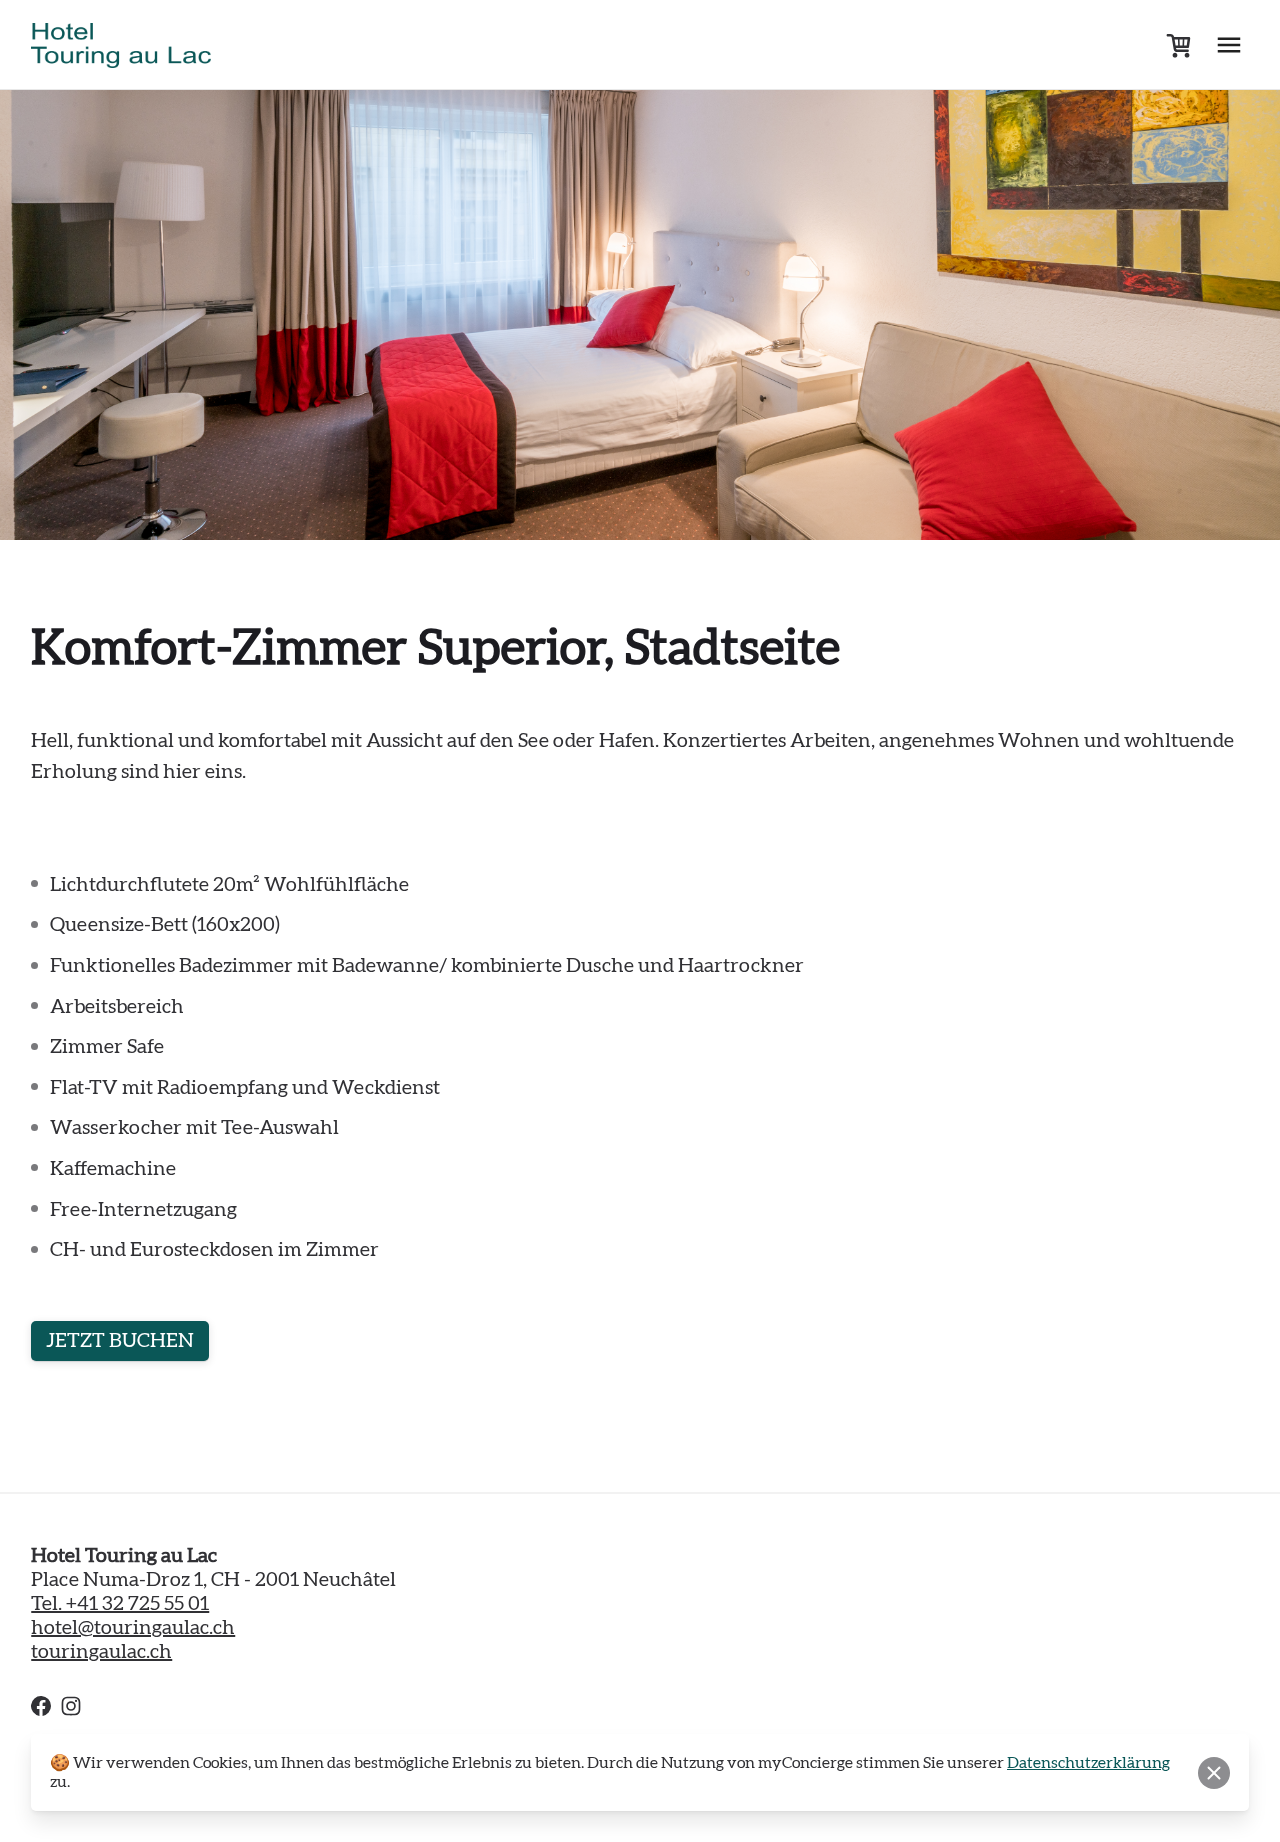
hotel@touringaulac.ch (133, 1628)
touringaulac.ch (101, 1652)
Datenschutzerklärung (1088, 1763)
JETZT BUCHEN (120, 1341)
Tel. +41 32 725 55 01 (120, 1604)
